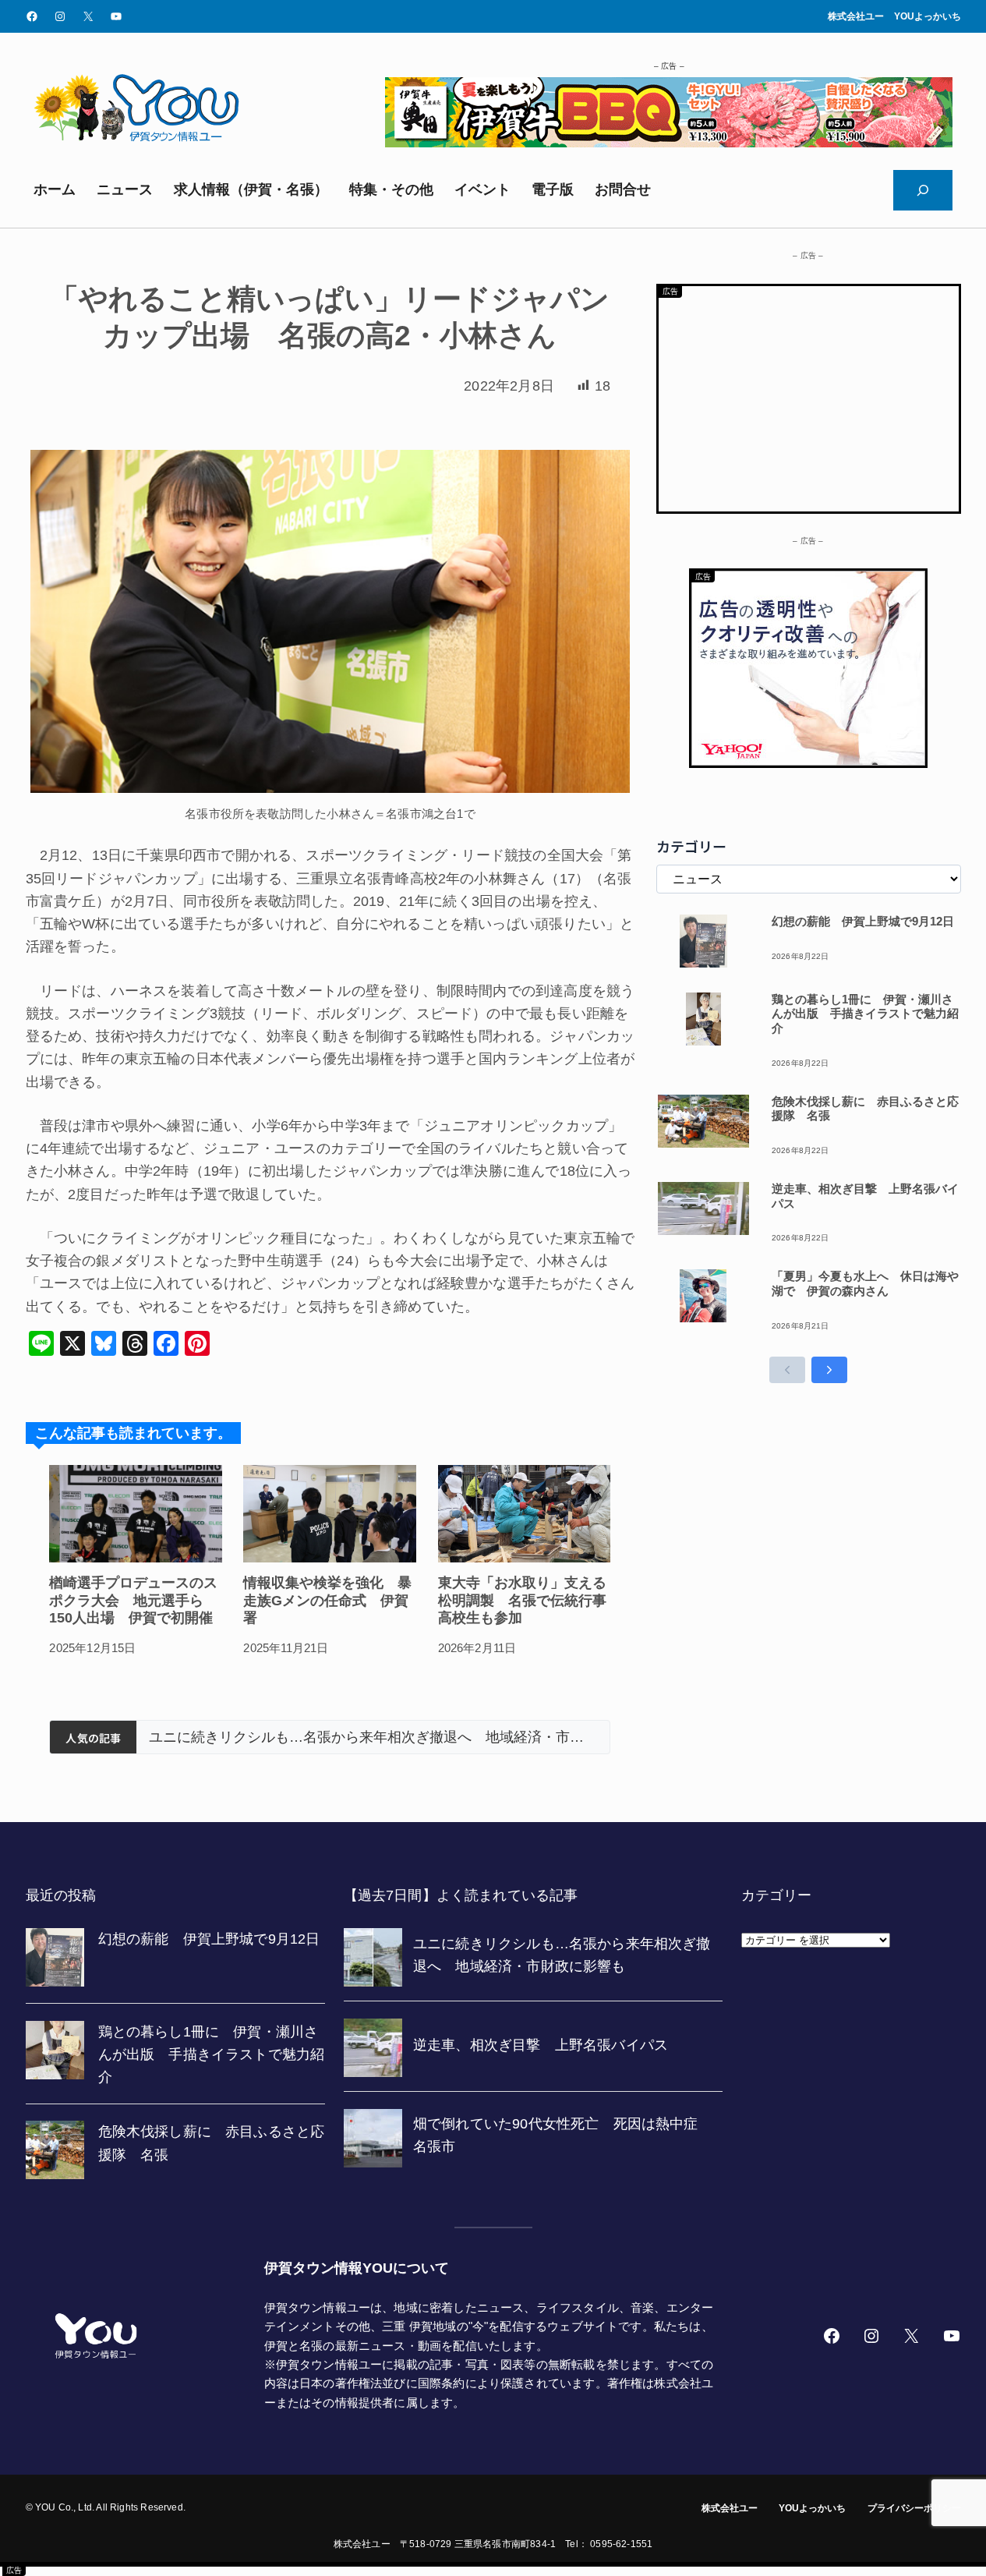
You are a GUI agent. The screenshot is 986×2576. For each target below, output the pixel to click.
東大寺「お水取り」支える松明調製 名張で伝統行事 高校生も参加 (525, 1600)
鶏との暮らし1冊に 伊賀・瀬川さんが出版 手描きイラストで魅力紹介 (865, 1014)
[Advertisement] (809, 395)
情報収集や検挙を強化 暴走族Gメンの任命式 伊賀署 (327, 1600)
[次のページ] (829, 1370)
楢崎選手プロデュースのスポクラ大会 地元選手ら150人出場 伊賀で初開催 (133, 1600)
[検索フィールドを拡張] (923, 190)
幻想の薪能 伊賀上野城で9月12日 (863, 921)
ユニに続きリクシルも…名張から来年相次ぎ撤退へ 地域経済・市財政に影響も (373, 1737)
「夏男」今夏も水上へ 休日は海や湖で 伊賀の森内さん (865, 1283)
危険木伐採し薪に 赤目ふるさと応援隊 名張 (865, 1109)
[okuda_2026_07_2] (669, 143)
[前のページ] (787, 1370)
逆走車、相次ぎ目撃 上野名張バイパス (865, 1196)
